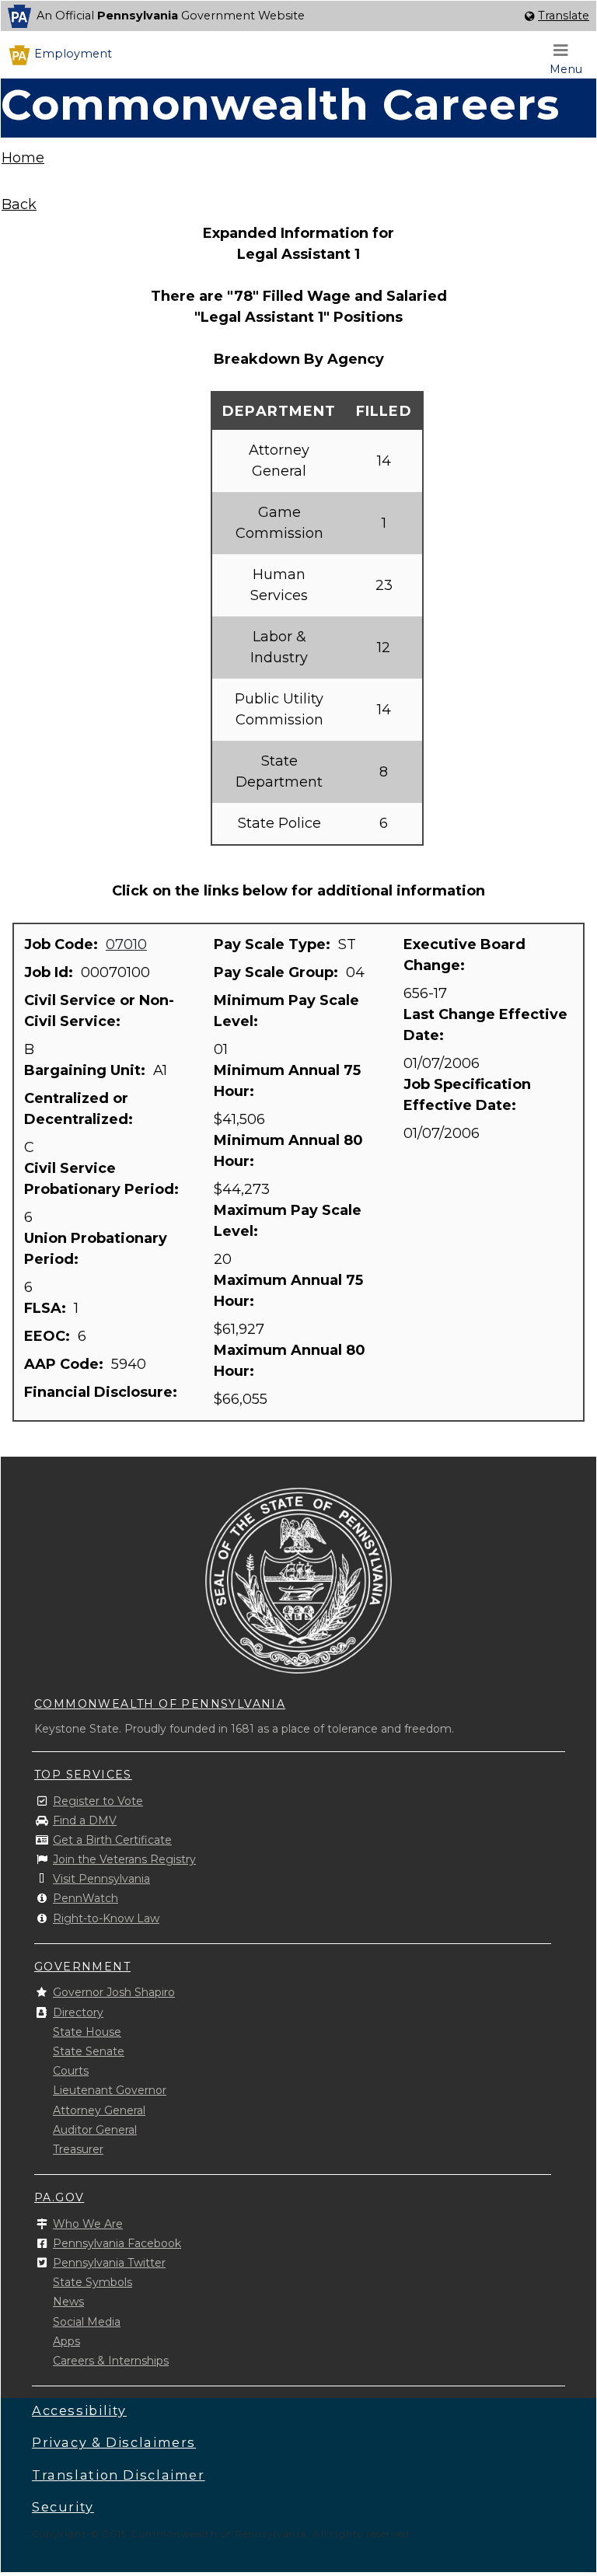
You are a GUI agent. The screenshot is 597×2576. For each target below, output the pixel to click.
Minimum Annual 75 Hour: (287, 1081)
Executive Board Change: (464, 955)
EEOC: (49, 1336)
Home (23, 158)
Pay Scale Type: (274, 944)
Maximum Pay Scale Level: (288, 1221)
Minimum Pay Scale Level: (286, 1011)
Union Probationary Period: (96, 1249)
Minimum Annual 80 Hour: (288, 1151)
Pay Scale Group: (278, 972)
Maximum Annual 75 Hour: (288, 1291)
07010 (126, 944)
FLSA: (47, 1308)
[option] (298, 16)
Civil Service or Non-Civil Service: (99, 1011)
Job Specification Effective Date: (467, 1095)
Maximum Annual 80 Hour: (290, 1361)
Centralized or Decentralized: (80, 1109)
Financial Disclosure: (103, 1392)
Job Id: (51, 972)
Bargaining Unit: (87, 1070)
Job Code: (63, 944)
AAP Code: (66, 1364)
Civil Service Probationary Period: (103, 1179)
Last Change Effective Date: (485, 1025)
